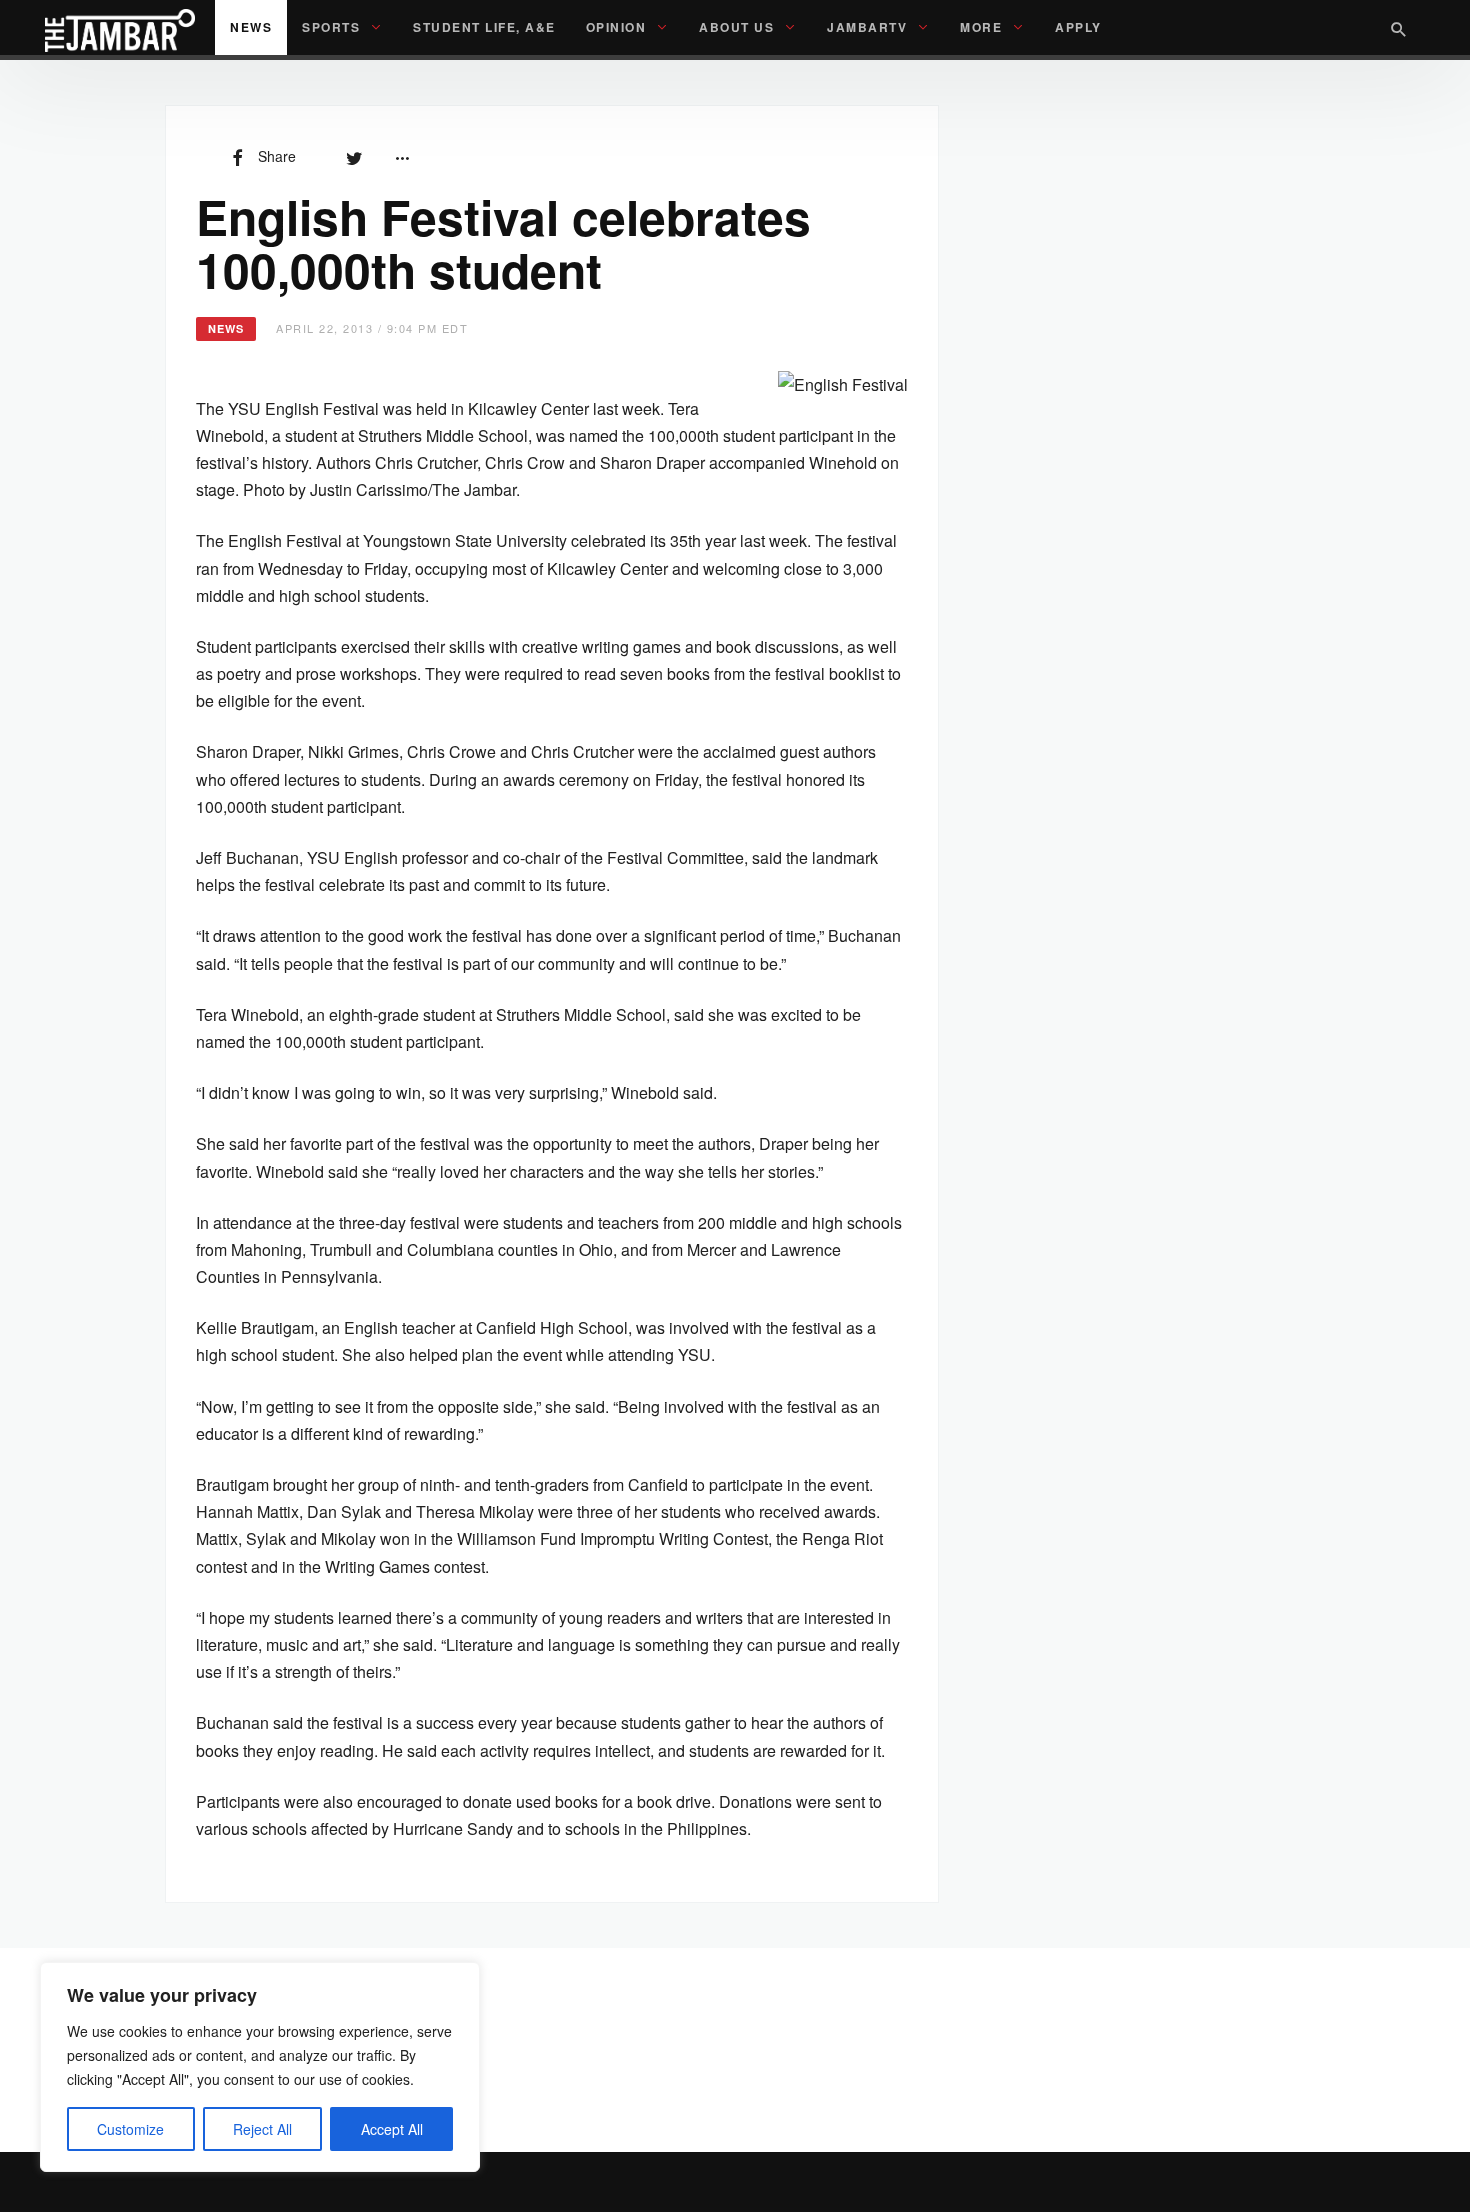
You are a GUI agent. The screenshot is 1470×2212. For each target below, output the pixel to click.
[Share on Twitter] (354, 156)
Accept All (392, 2129)
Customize (130, 2129)
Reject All (262, 2129)
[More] (402, 156)
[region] (260, 2067)
